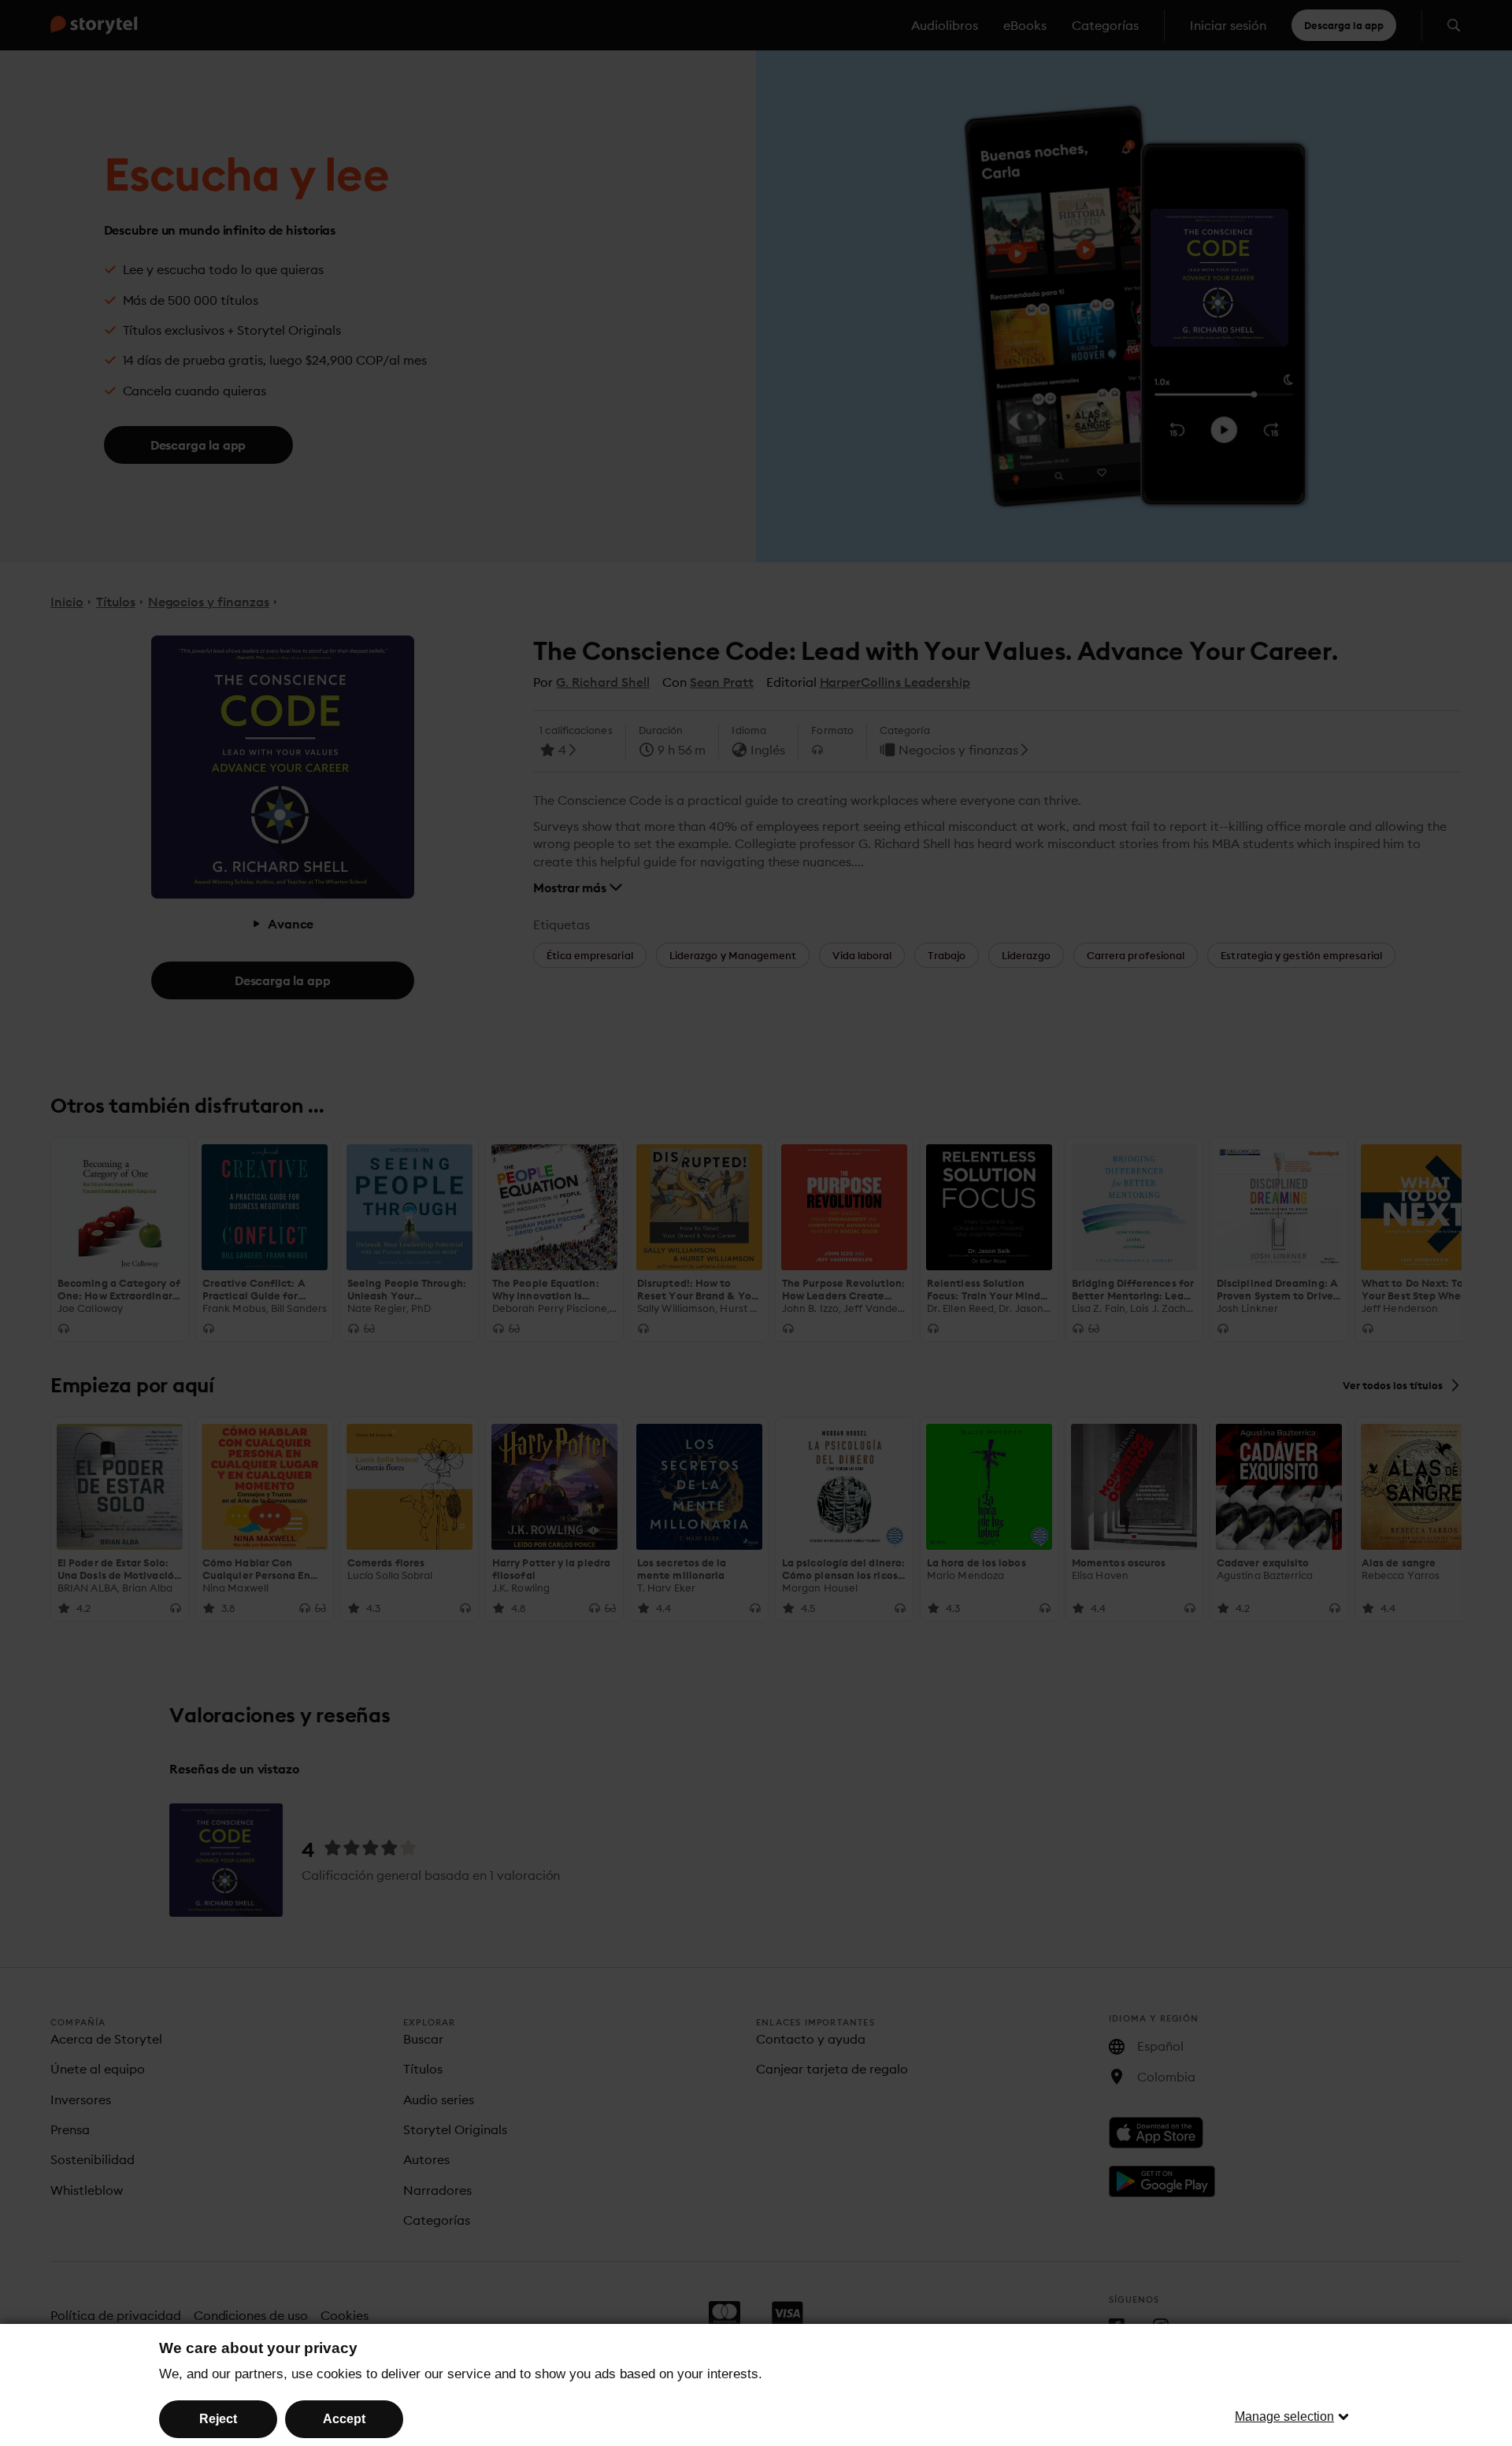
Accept (344, 2419)
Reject (218, 2419)
